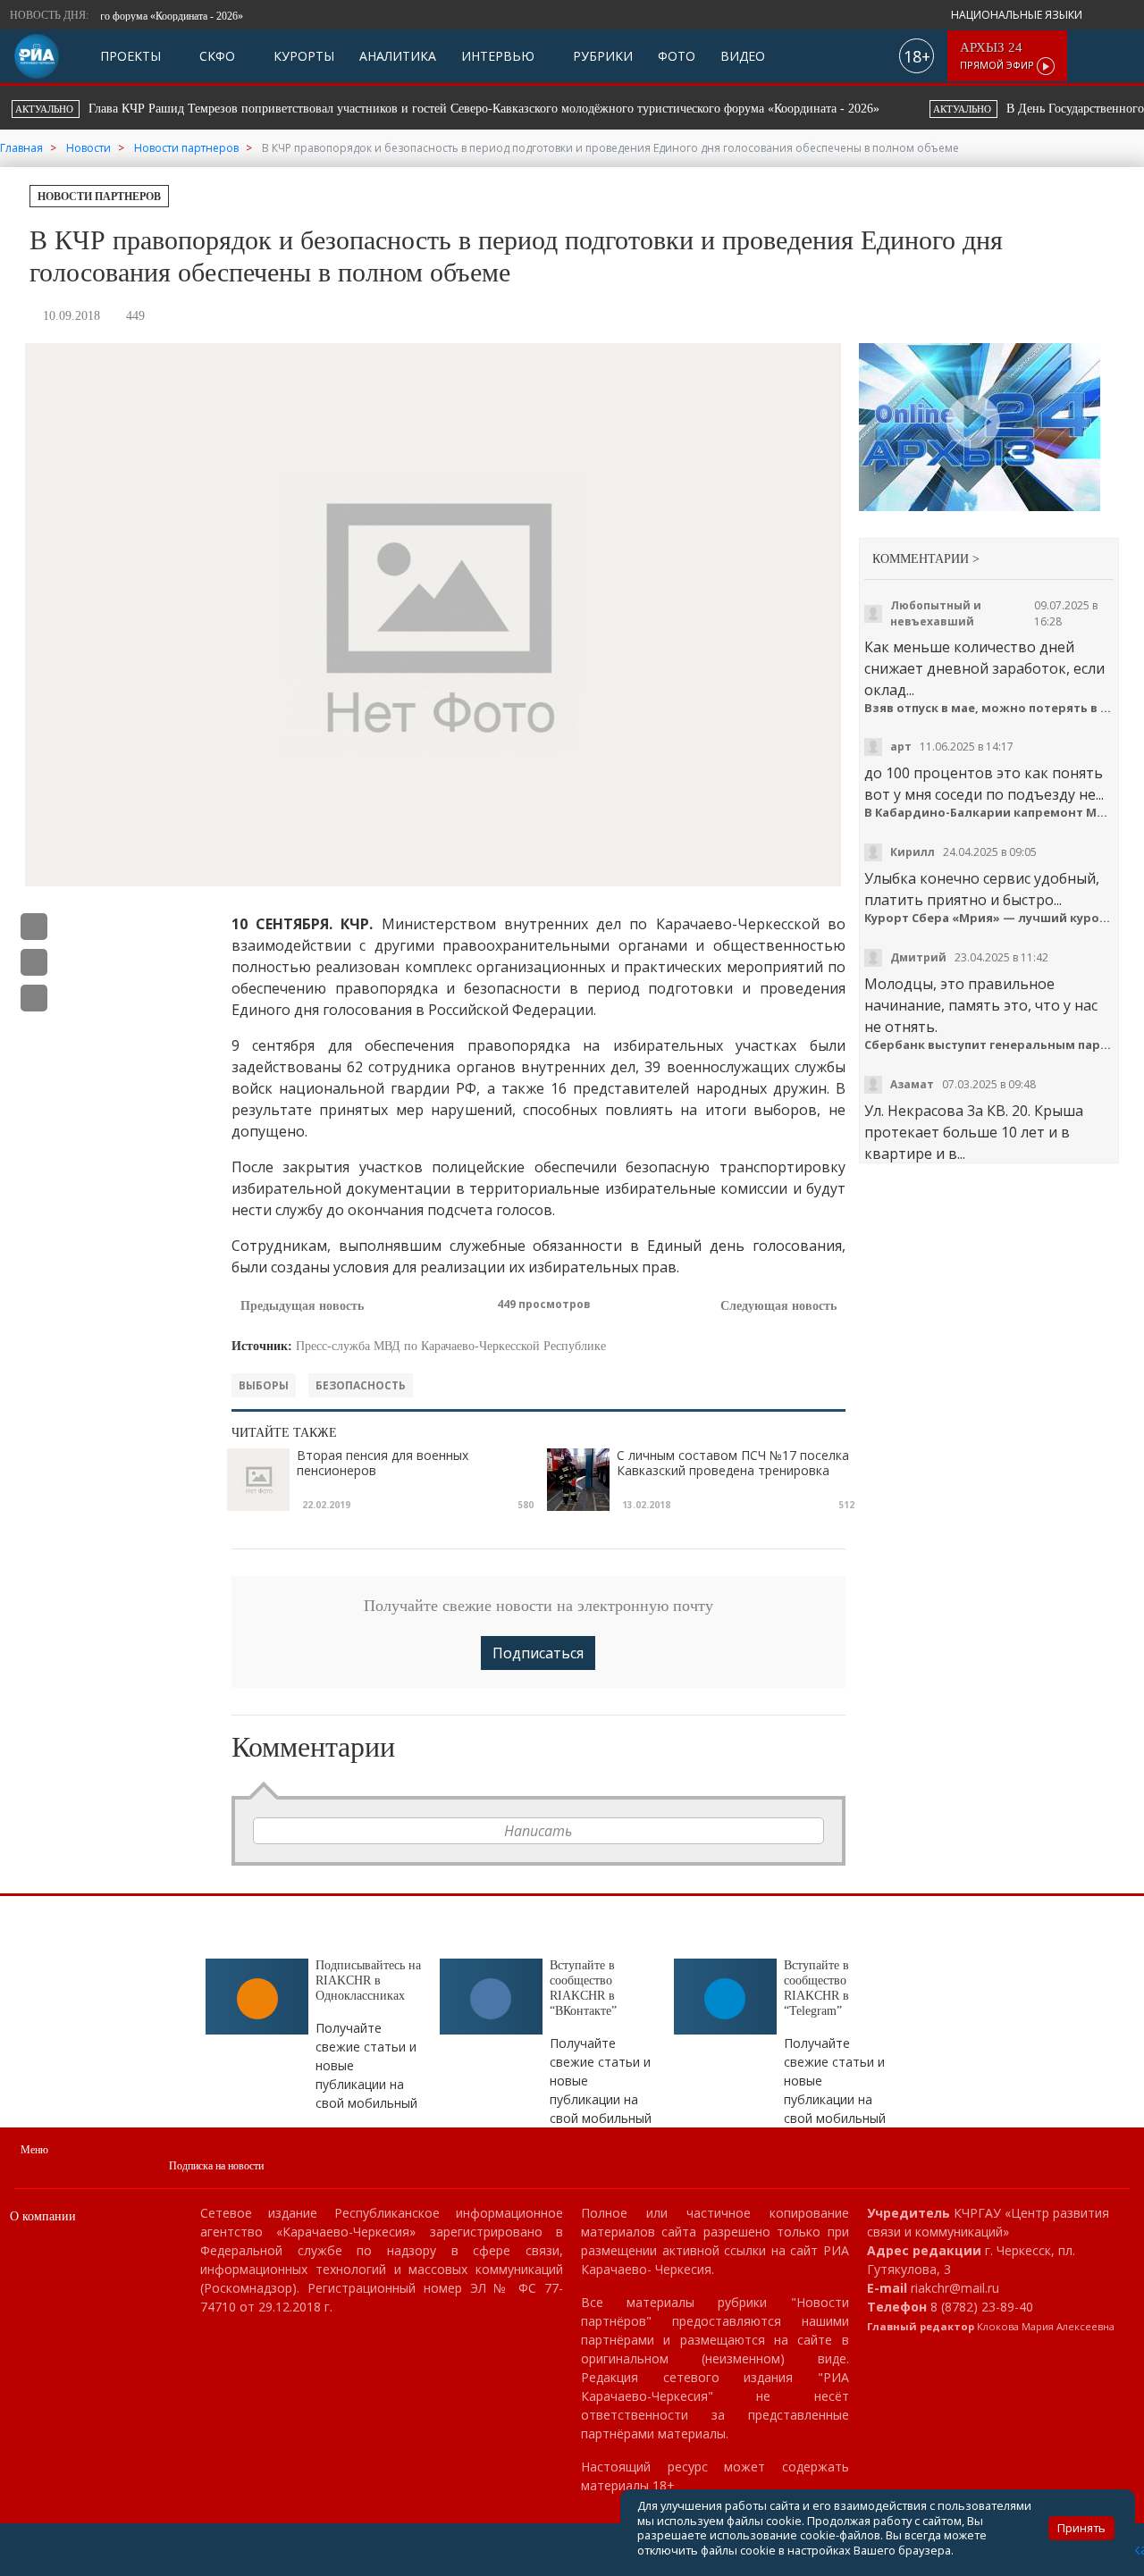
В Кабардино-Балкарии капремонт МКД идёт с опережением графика (989, 813)
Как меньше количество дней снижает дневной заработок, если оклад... (984, 668)
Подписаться (538, 1653)
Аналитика (398, 56)
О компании (43, 2216)
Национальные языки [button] (1018, 15)
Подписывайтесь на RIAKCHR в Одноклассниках (368, 1980)
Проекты (130, 56)
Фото (677, 56)
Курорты (302, 56)
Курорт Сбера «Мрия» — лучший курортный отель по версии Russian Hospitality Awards (989, 918)
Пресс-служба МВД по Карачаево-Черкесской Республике (451, 1346)
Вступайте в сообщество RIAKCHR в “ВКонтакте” (583, 1988)
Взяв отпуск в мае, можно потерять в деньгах (989, 708)
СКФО (215, 56)
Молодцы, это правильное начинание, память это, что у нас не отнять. (981, 1005)
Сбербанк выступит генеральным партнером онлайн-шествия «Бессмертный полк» (989, 1045)
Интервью (498, 56)
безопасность (361, 1385)
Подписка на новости (216, 2166)
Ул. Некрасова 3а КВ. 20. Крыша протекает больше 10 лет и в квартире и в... (974, 1132)
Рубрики (601, 56)
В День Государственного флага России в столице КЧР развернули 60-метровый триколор (564, 109)
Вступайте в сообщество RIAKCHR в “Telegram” (816, 1988)
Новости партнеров (99, 197)
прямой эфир (998, 56)
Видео (743, 56)
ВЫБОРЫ (264, 1385)
